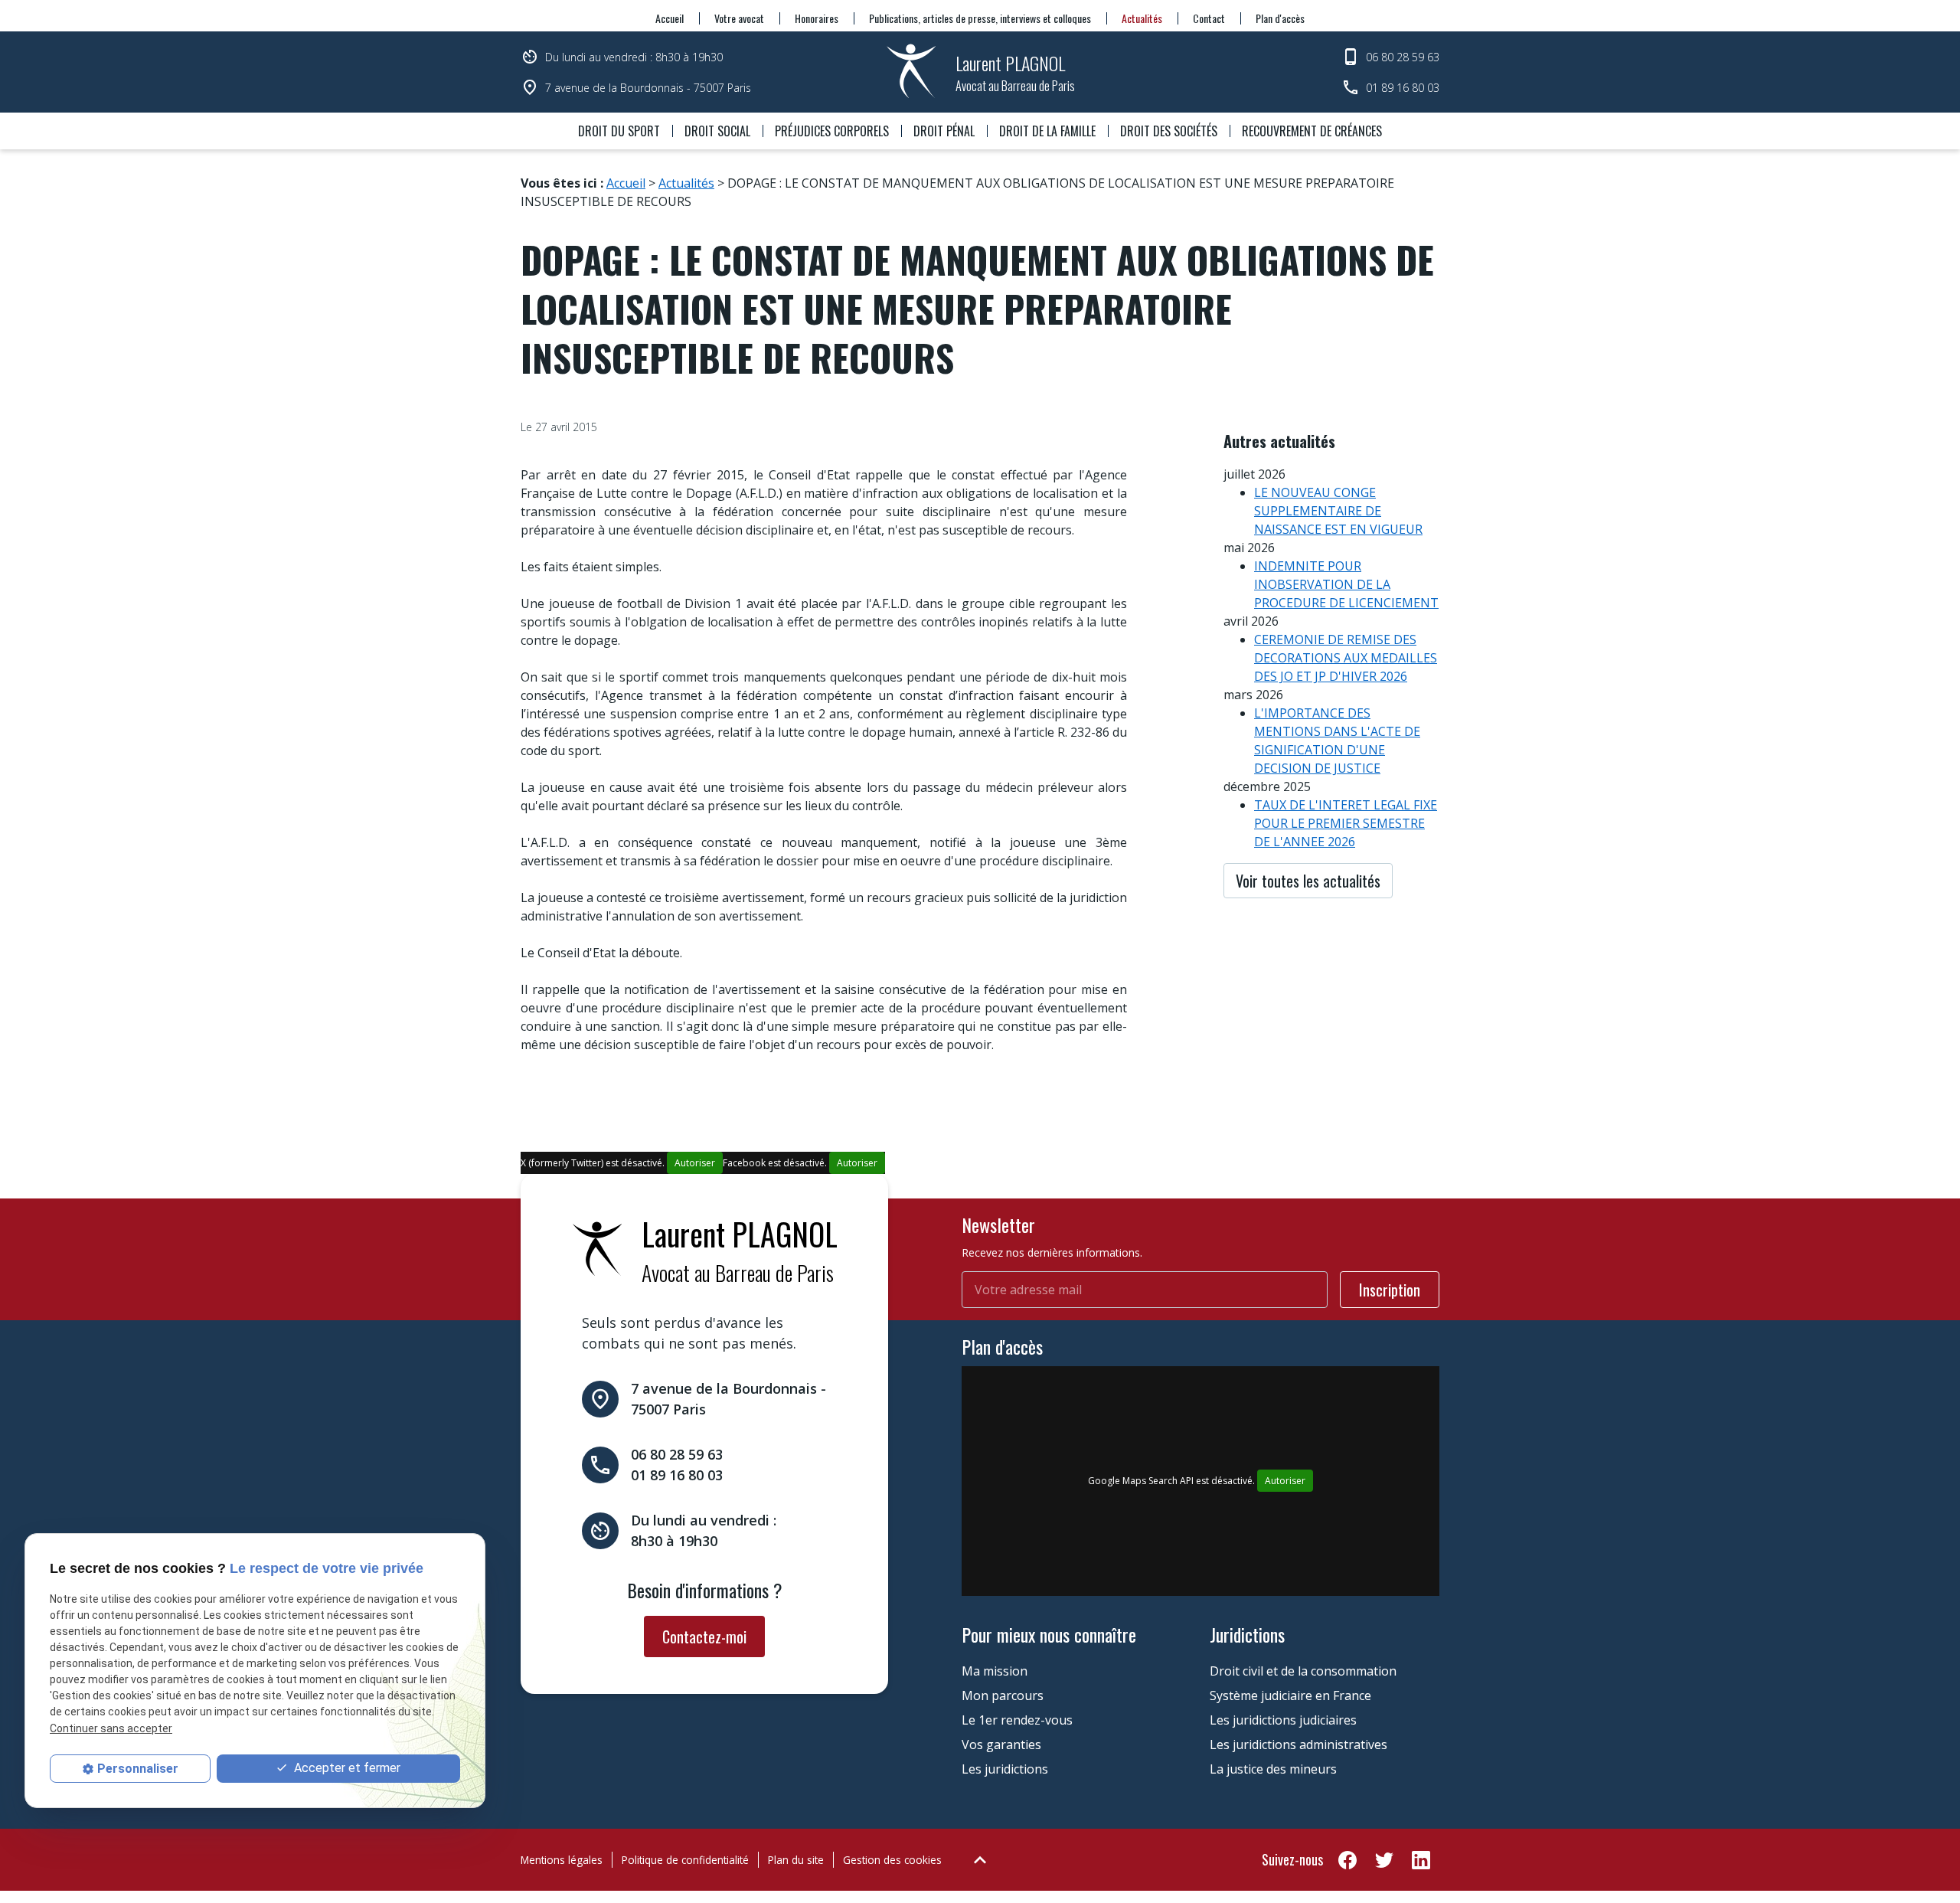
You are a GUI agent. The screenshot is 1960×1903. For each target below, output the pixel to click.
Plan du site (796, 1860)
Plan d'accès (1280, 18)
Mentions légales (562, 1860)
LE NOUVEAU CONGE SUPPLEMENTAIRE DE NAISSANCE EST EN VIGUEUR (1338, 511)
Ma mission (995, 1671)
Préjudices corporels (832, 131)
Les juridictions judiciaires (1283, 1720)
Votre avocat (739, 18)
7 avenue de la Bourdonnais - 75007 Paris (648, 88)
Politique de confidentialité (685, 1860)
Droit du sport (619, 131)
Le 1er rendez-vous (1017, 1720)
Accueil (670, 18)
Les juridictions (1005, 1769)
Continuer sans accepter (111, 1728)
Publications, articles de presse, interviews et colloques (980, 18)
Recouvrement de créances (1312, 131)
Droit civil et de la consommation (1303, 1671)
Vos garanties (1001, 1744)
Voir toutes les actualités (1308, 881)
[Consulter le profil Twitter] (1384, 1859)
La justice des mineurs (1273, 1769)
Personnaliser (138, 1769)
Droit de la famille (1047, 131)
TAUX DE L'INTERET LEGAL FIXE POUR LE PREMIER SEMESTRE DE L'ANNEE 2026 (1346, 823)
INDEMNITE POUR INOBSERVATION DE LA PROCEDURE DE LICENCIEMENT (1346, 584)
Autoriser (695, 1163)
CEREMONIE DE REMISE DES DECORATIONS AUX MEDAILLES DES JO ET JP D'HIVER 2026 (1346, 658)
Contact (1209, 18)
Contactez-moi (704, 1637)
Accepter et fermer (346, 1768)
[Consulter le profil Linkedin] (1421, 1859)
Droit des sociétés (1169, 131)
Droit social (717, 131)
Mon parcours (1003, 1695)
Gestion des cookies (892, 1860)
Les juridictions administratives (1298, 1744)
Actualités (1142, 18)
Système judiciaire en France (1290, 1695)
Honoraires (817, 18)
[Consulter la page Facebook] (1347, 1859)
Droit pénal (944, 131)
